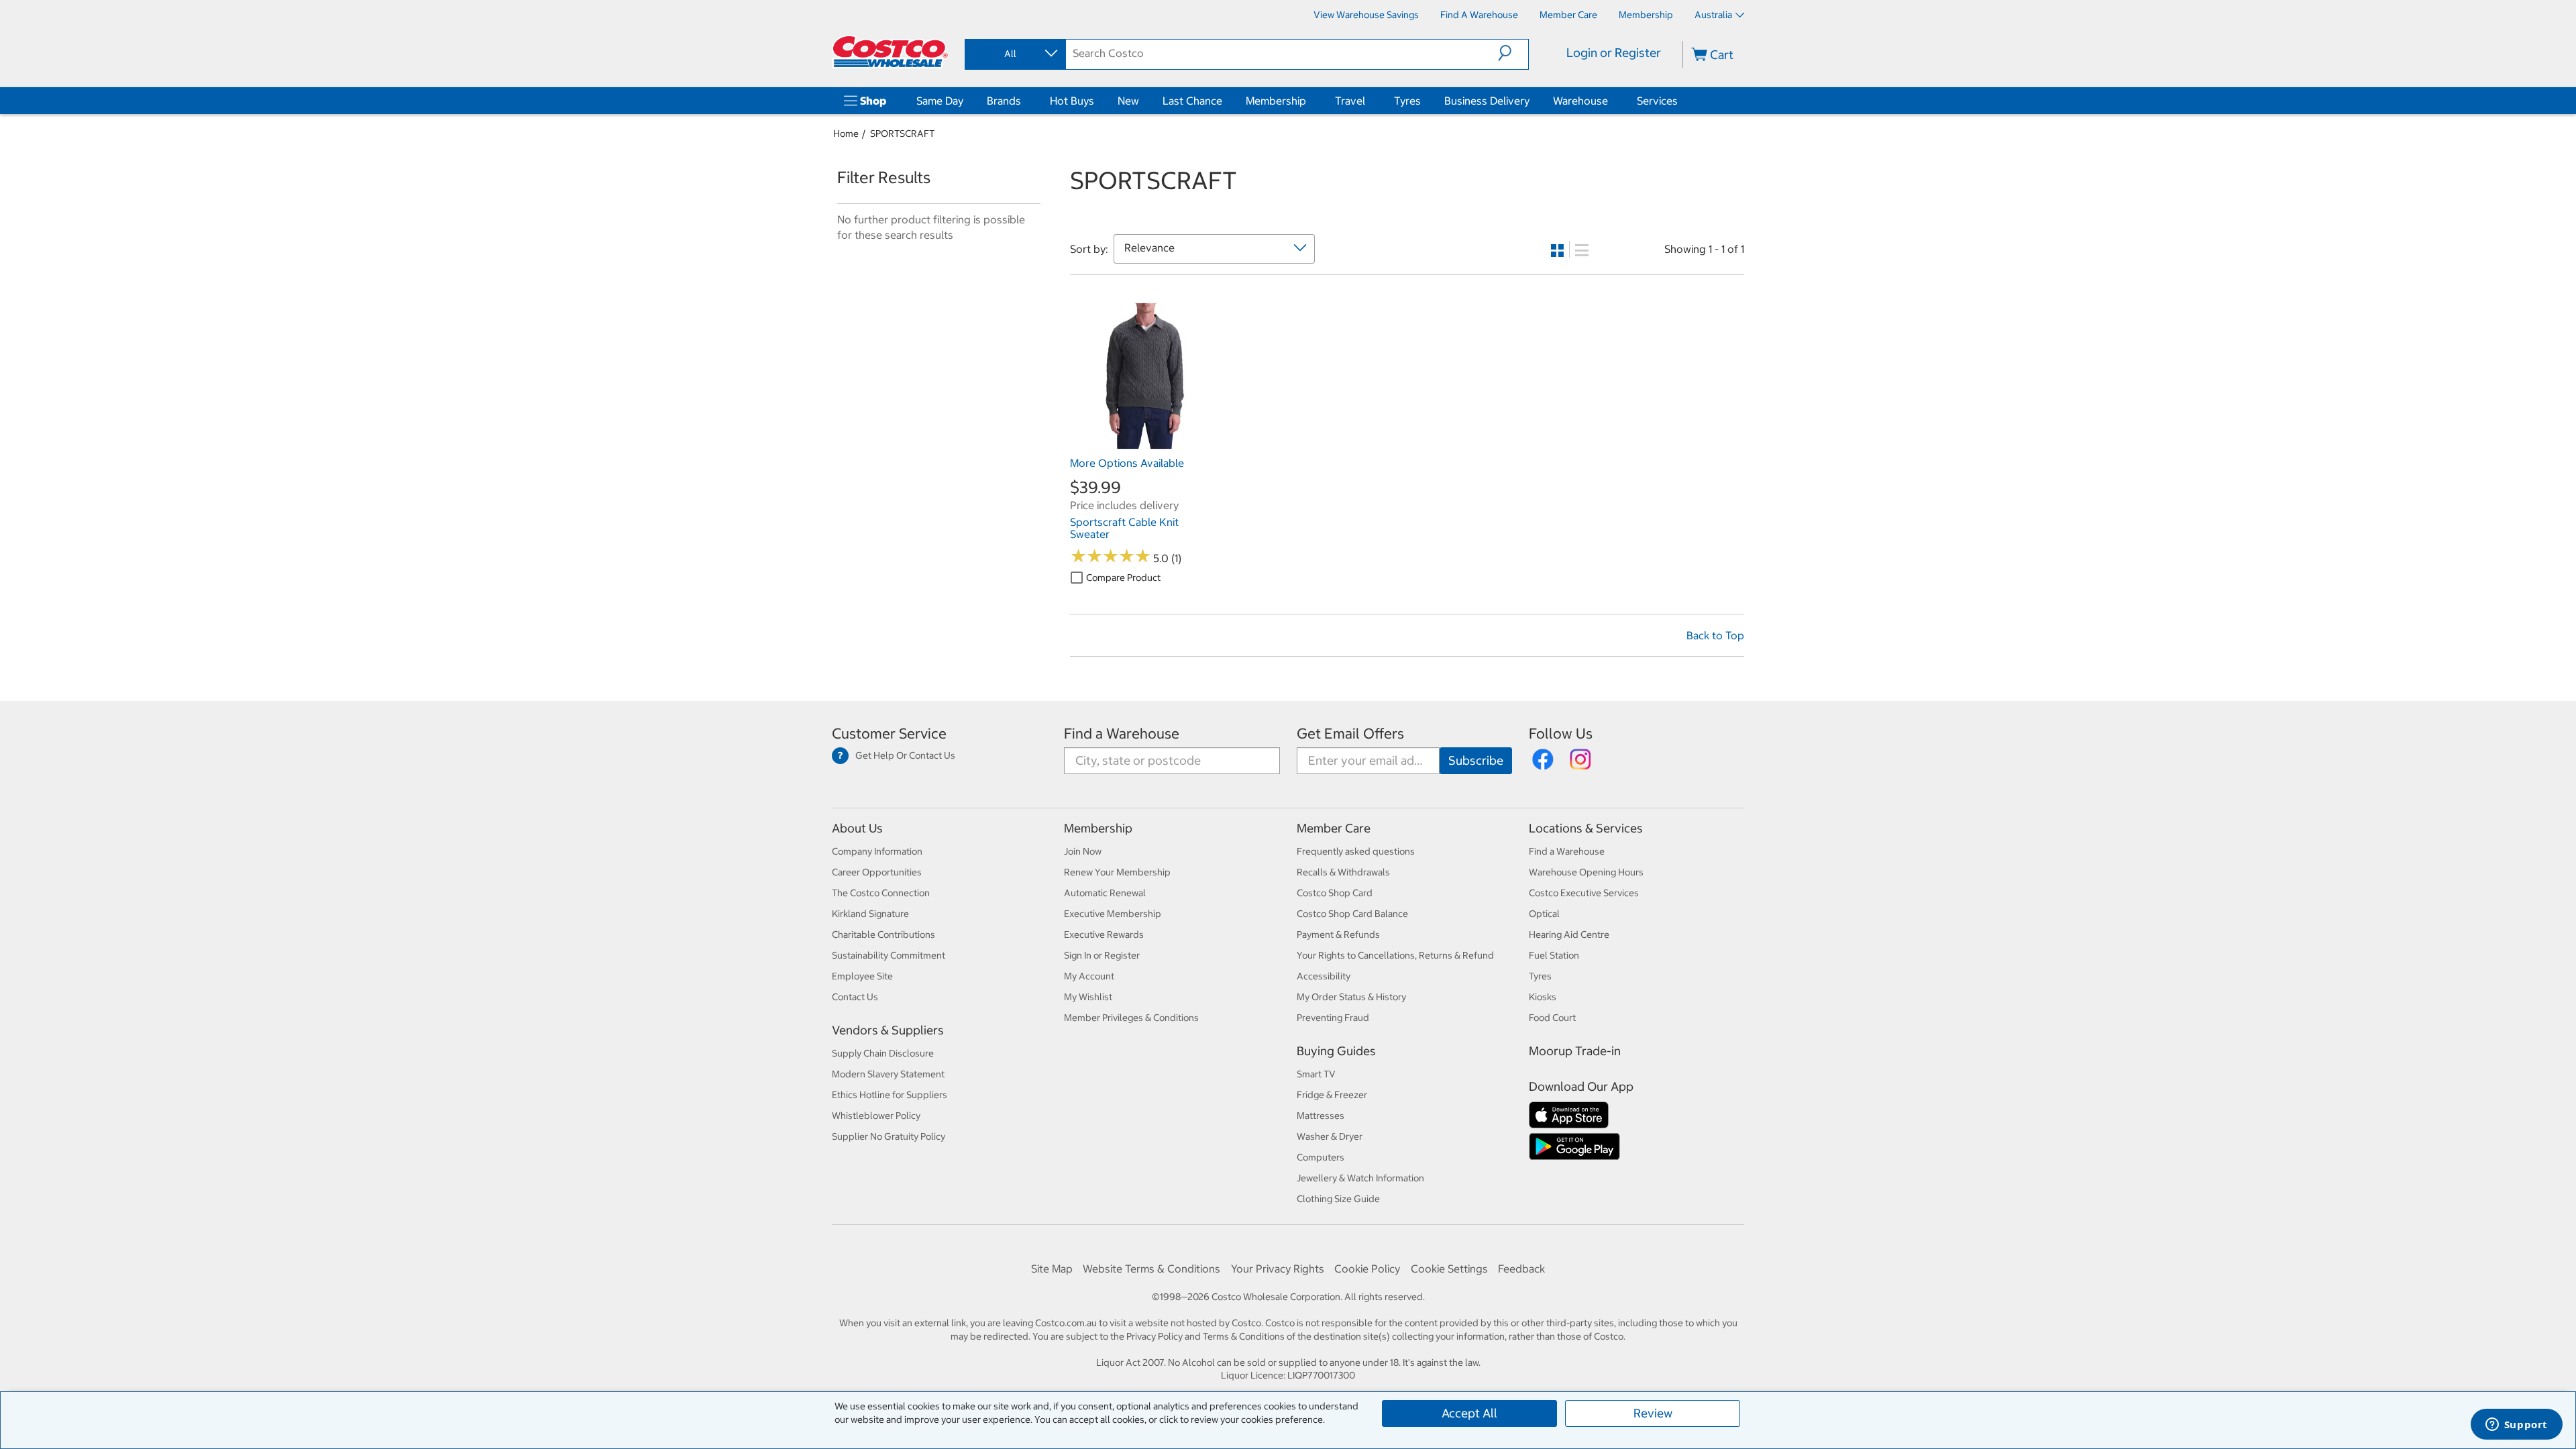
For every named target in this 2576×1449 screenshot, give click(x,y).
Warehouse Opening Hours (1586, 872)
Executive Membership (1113, 914)
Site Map (1052, 1269)
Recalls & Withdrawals (1343, 872)
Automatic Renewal (1105, 893)
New (1128, 101)
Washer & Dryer (1330, 1136)
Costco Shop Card (1335, 893)
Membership (1276, 101)
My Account (1089, 976)
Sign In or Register (1102, 955)
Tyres (1407, 101)
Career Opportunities (877, 872)
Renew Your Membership (1117, 872)
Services (1657, 101)
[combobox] (1014, 54)
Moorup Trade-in (1575, 1051)
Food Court (1552, 1018)
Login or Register (1614, 53)
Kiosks (1543, 997)
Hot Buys (1072, 101)
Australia (1713, 15)
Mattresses (1321, 1116)
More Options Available (1127, 463)
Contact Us (855, 997)
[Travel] (1368, 101)
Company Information (877, 851)
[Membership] (1309, 101)
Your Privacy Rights (1278, 1269)
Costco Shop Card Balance (1352, 914)
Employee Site (862, 976)
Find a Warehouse (1122, 734)
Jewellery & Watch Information (1360, 1178)
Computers (1321, 1157)
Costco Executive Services (1584, 893)
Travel (1350, 101)
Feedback (1521, 1269)
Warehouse (1580, 101)
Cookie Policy (1367, 1269)
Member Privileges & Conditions (1131, 1018)
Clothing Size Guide (1338, 1199)
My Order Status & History (1351, 997)
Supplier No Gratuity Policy (889, 1136)
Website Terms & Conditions (1151, 1269)
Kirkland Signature (870, 914)
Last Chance (1192, 101)
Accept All (1469, 1413)
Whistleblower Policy (876, 1116)
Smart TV (1316, 1074)
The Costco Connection (881, 893)
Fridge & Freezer (1332, 1095)
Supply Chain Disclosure (883, 1053)
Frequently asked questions (1356, 851)
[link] (1144, 443)
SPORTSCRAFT (902, 133)
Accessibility (1324, 976)
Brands (1004, 101)
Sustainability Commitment (889, 955)
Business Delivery (1487, 101)
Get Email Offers (1350, 734)
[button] (1513, 53)
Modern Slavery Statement (888, 1074)
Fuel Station (1554, 955)
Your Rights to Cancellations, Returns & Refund (1395, 955)
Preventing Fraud (1333, 1018)
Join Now (1083, 851)
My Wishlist (1088, 997)
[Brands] (1024, 101)
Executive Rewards (1104, 934)
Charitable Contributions (883, 934)
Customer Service (889, 734)
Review (1653, 1413)
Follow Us (1561, 734)
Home (846, 133)
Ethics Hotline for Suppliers (890, 1095)
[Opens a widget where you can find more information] (2516, 1426)
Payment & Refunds (1338, 934)
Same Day (940, 101)
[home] (890, 52)
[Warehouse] (1611, 101)
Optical (1544, 914)
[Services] (1680, 101)
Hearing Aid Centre (1569, 934)
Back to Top (1715, 635)
